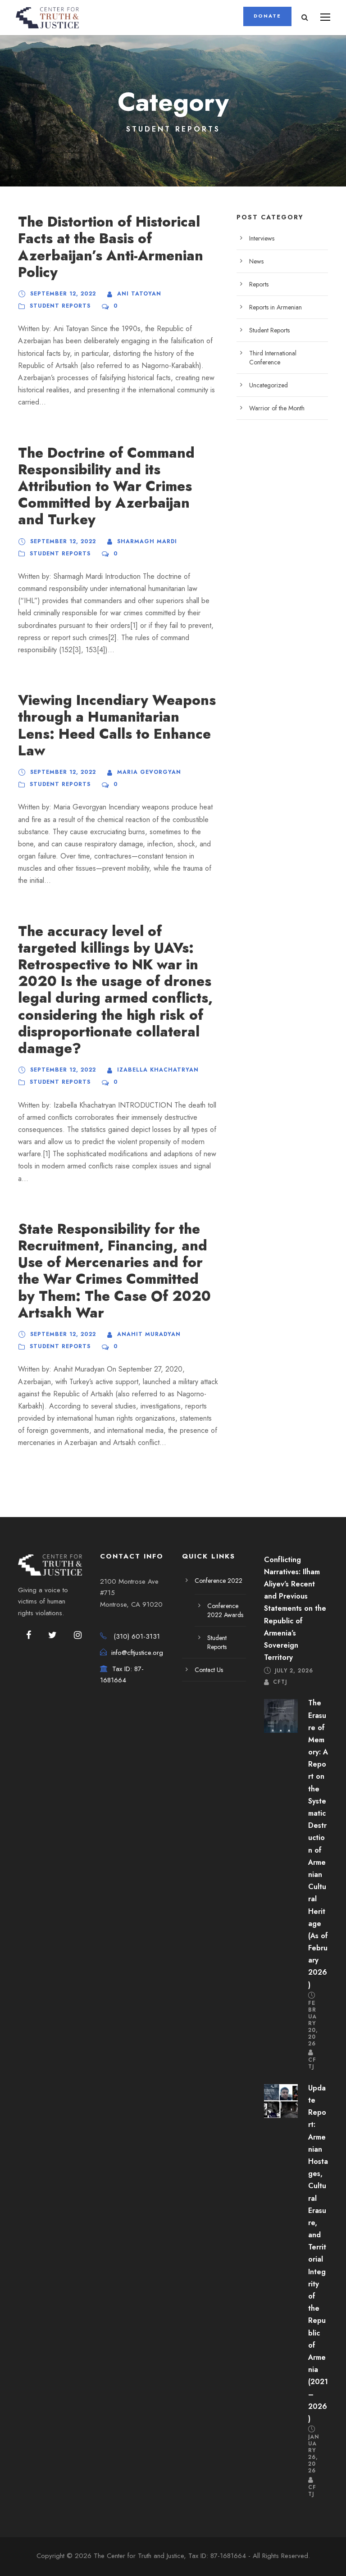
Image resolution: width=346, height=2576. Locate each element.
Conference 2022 (219, 1581)
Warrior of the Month (277, 408)
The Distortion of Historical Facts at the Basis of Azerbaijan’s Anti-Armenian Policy (111, 247)
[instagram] (78, 1636)
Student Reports (60, 306)
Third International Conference (273, 358)
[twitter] (52, 1636)
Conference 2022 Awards (225, 1610)
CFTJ (280, 1682)
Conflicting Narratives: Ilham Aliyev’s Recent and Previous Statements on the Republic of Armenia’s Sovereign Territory (295, 1609)
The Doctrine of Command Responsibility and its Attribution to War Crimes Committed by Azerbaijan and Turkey (106, 486)
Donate (267, 16)
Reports (259, 284)
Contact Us (209, 1670)
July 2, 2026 (294, 1670)
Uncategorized (269, 385)
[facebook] (29, 1636)
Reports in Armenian (275, 307)
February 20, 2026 (313, 2023)
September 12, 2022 (63, 294)
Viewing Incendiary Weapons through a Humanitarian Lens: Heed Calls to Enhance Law (117, 725)
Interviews (262, 238)
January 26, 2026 (314, 2454)
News (256, 261)
